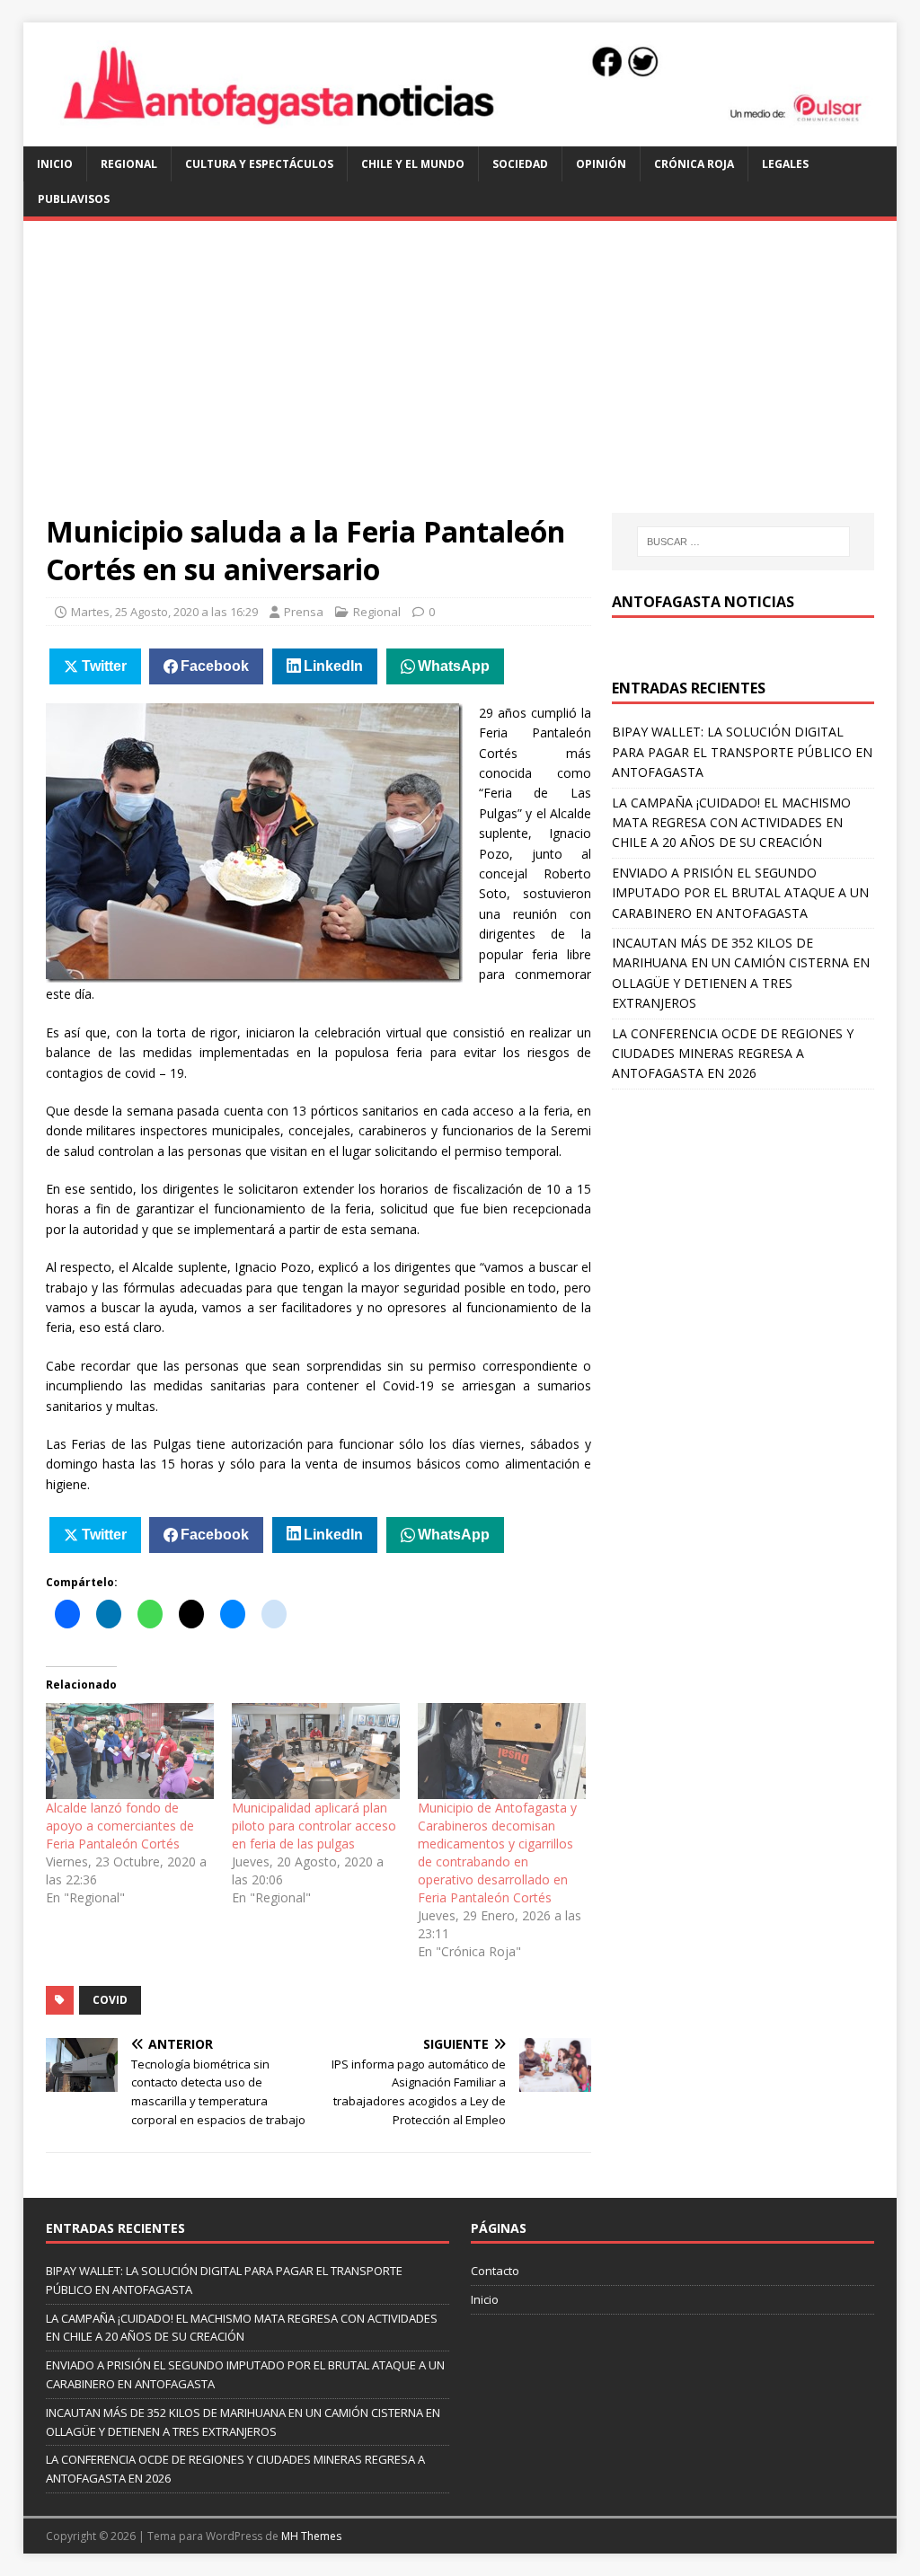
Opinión (601, 164)
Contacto (495, 2271)
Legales (785, 164)
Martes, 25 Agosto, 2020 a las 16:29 (164, 612)
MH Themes (311, 2536)
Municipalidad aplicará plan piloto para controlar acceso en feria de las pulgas (314, 1826)
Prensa (304, 612)
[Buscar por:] (743, 542)
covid (110, 2000)
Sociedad (520, 164)
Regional (129, 164)
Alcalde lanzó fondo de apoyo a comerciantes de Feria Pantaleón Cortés (120, 1826)
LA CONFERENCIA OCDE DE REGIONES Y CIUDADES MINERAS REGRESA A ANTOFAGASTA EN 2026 (733, 1054)
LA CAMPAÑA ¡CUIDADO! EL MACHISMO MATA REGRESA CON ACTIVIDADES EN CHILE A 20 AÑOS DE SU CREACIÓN (731, 823)
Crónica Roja (694, 164)
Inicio (55, 164)
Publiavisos (74, 199)
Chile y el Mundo (413, 164)
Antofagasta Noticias (703, 602)
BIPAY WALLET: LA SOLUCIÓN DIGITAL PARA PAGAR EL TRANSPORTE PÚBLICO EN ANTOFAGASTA (742, 752)
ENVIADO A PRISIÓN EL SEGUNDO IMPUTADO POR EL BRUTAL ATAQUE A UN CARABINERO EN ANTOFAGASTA (740, 893)
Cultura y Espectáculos (259, 164)
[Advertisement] (460, 378)
